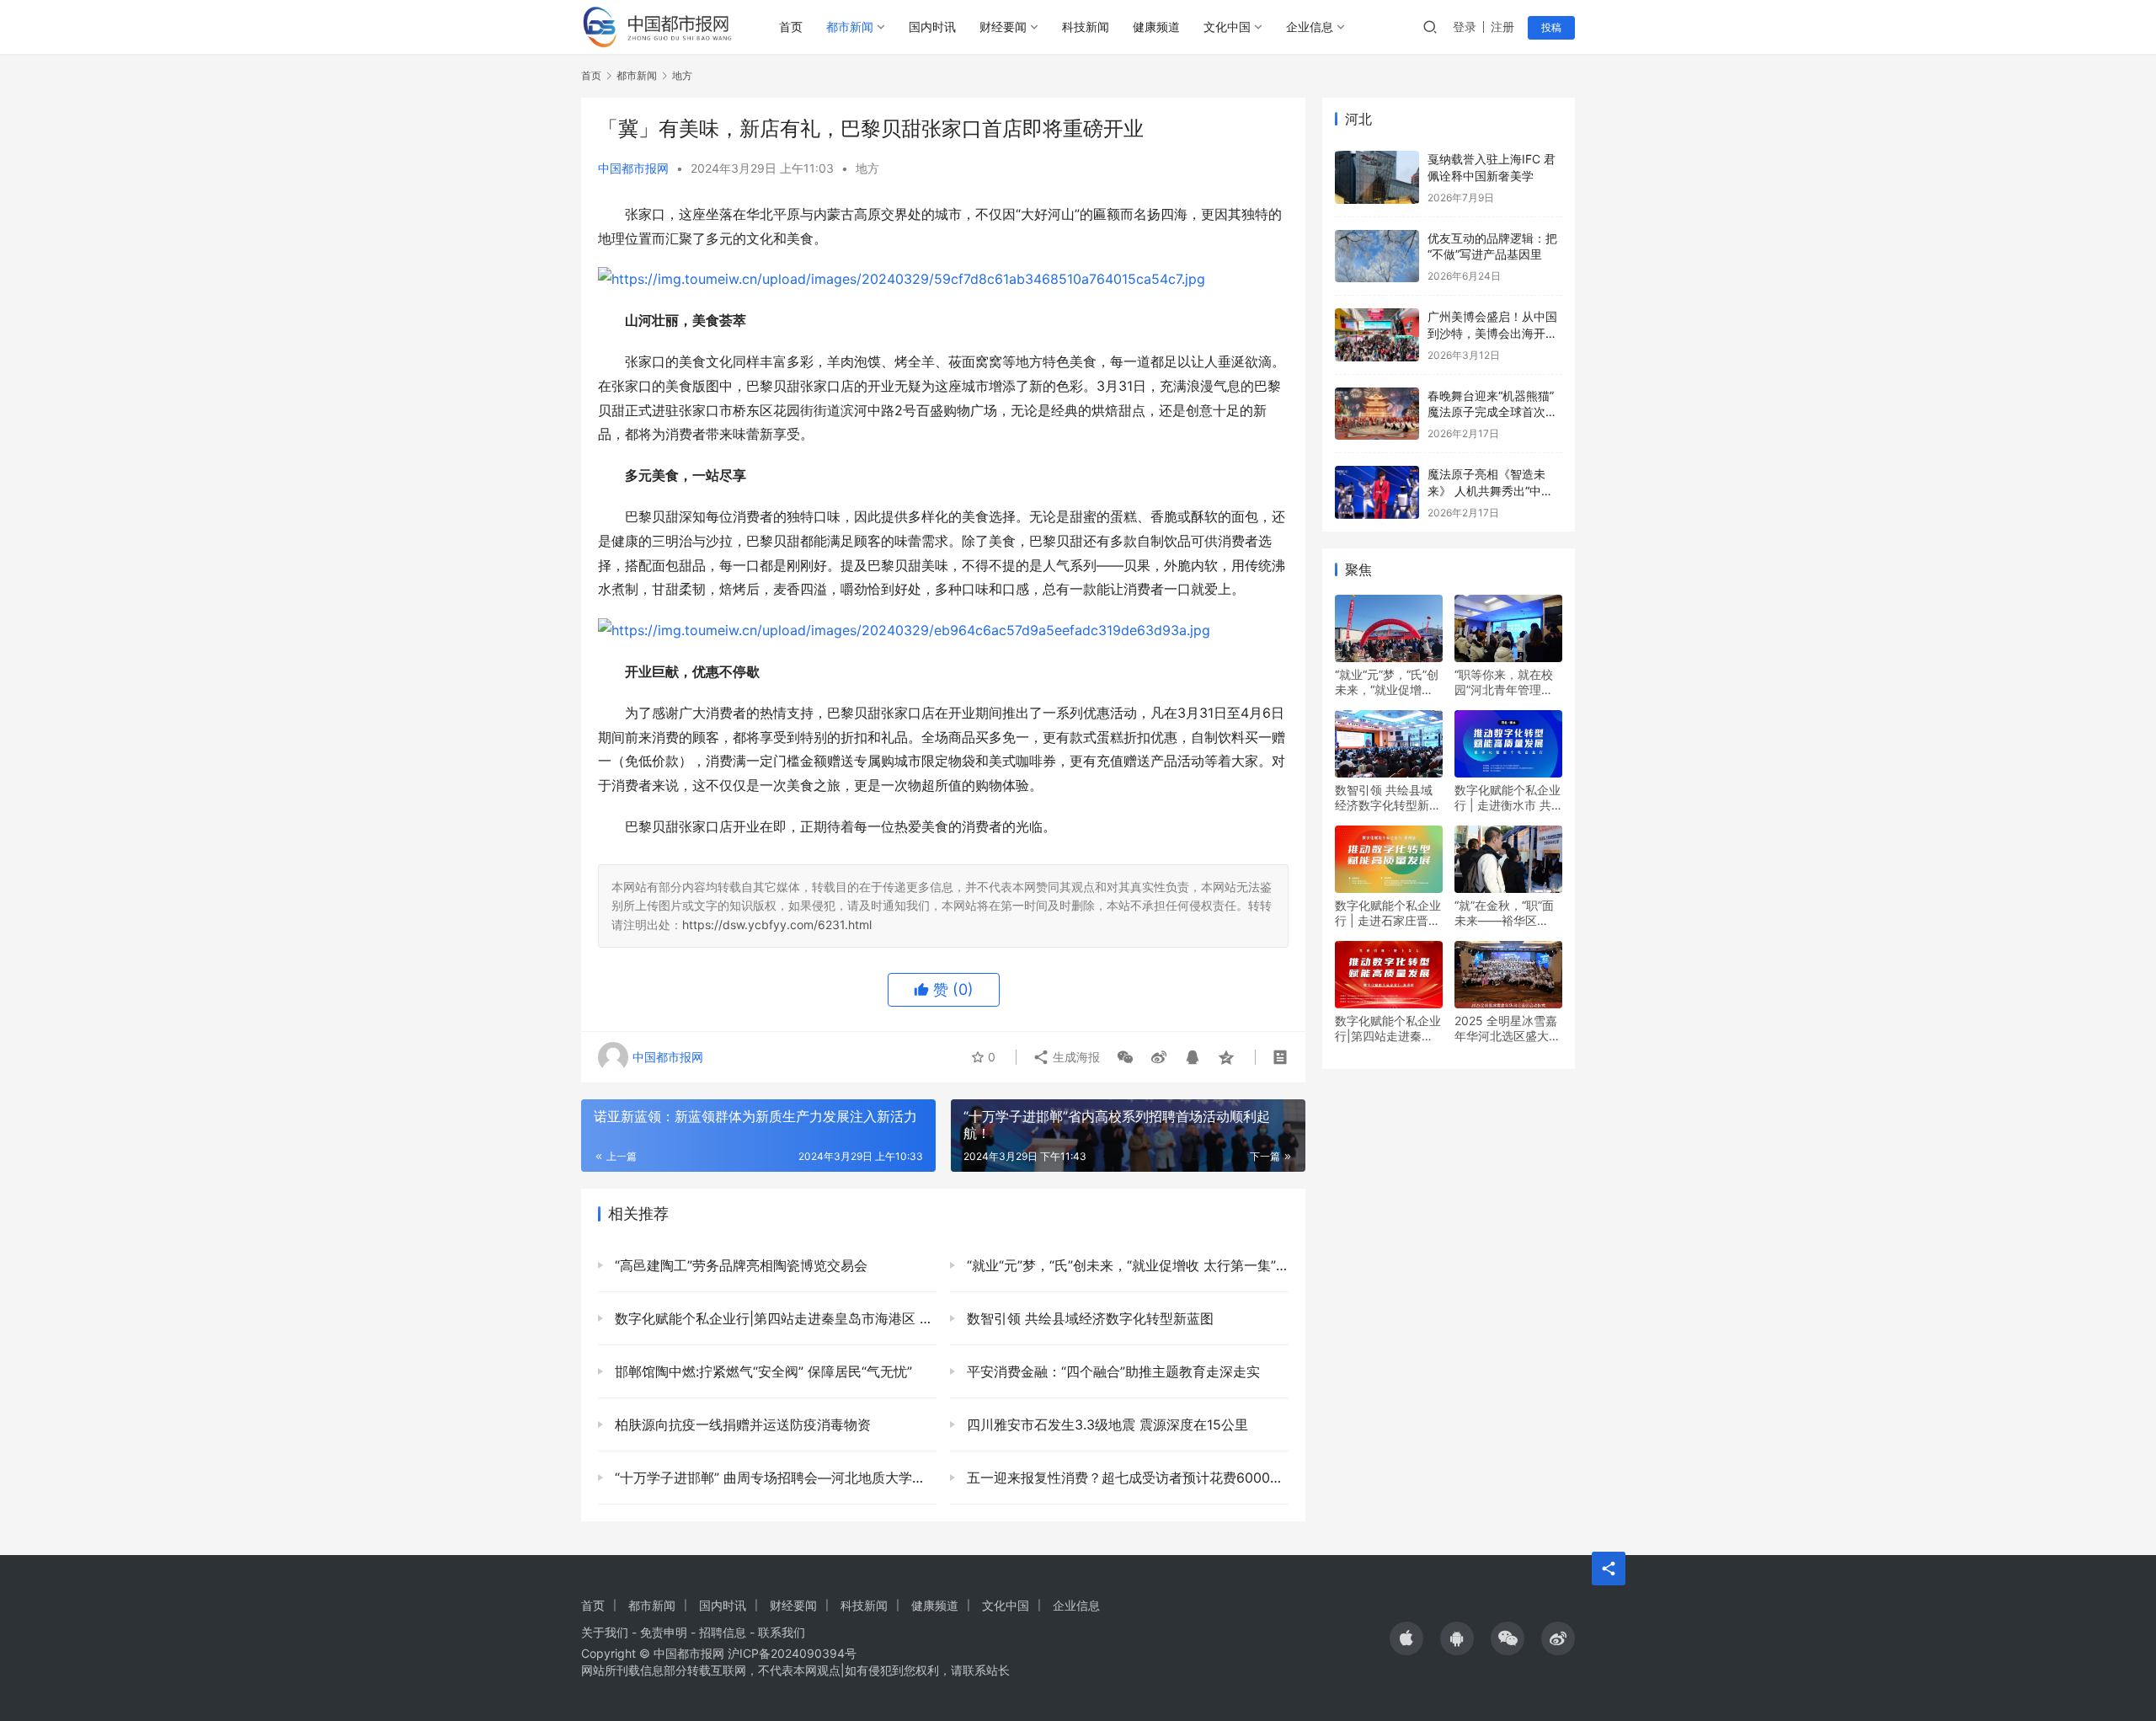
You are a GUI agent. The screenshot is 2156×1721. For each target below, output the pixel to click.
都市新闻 (850, 27)
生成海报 (1075, 1057)
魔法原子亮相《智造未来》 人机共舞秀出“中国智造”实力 (1490, 490)
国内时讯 (932, 27)
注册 (1502, 27)
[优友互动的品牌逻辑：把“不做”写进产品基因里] (1377, 257)
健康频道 (1156, 27)
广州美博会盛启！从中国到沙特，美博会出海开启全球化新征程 (1492, 333)
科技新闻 (1086, 27)
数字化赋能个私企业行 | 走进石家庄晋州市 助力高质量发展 (1388, 913)
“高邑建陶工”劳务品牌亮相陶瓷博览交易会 (739, 1265)
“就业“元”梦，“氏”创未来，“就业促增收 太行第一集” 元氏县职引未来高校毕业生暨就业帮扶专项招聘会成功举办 (1126, 1265)
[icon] (1406, 1638)
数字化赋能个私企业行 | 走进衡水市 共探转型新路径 (1508, 798)
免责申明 (664, 1632)
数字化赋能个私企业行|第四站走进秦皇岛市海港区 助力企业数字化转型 (774, 1318)
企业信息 (1310, 27)
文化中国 (1227, 27)
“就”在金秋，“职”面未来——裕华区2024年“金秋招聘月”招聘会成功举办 (1508, 913)
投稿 (1551, 27)
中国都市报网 (633, 168)
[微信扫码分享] (1125, 1057)
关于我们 (605, 1632)
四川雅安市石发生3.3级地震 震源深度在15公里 (1105, 1424)
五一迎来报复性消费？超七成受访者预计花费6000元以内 (1126, 1478)
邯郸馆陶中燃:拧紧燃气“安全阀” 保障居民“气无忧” (761, 1371)
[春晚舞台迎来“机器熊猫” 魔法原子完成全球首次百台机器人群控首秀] (1377, 414)
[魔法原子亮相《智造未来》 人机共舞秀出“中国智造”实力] (1377, 492)
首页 (791, 27)
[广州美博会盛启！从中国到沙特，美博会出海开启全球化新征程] (1377, 335)
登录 (1465, 27)
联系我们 (782, 1632)
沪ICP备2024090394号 (792, 1653)
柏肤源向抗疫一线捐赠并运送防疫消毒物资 (741, 1424)
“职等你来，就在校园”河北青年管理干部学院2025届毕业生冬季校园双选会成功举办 (1508, 682)
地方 (867, 168)
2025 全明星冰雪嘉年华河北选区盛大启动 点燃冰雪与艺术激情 (1508, 1029)
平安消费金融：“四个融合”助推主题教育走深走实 (1111, 1371)
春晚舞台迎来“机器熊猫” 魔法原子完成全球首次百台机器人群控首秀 (1492, 412)
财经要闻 (1003, 27)
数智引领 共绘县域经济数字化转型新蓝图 (1088, 1318)
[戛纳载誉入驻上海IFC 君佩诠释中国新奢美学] (1377, 177)
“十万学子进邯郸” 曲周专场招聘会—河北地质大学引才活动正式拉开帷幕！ (774, 1478)
